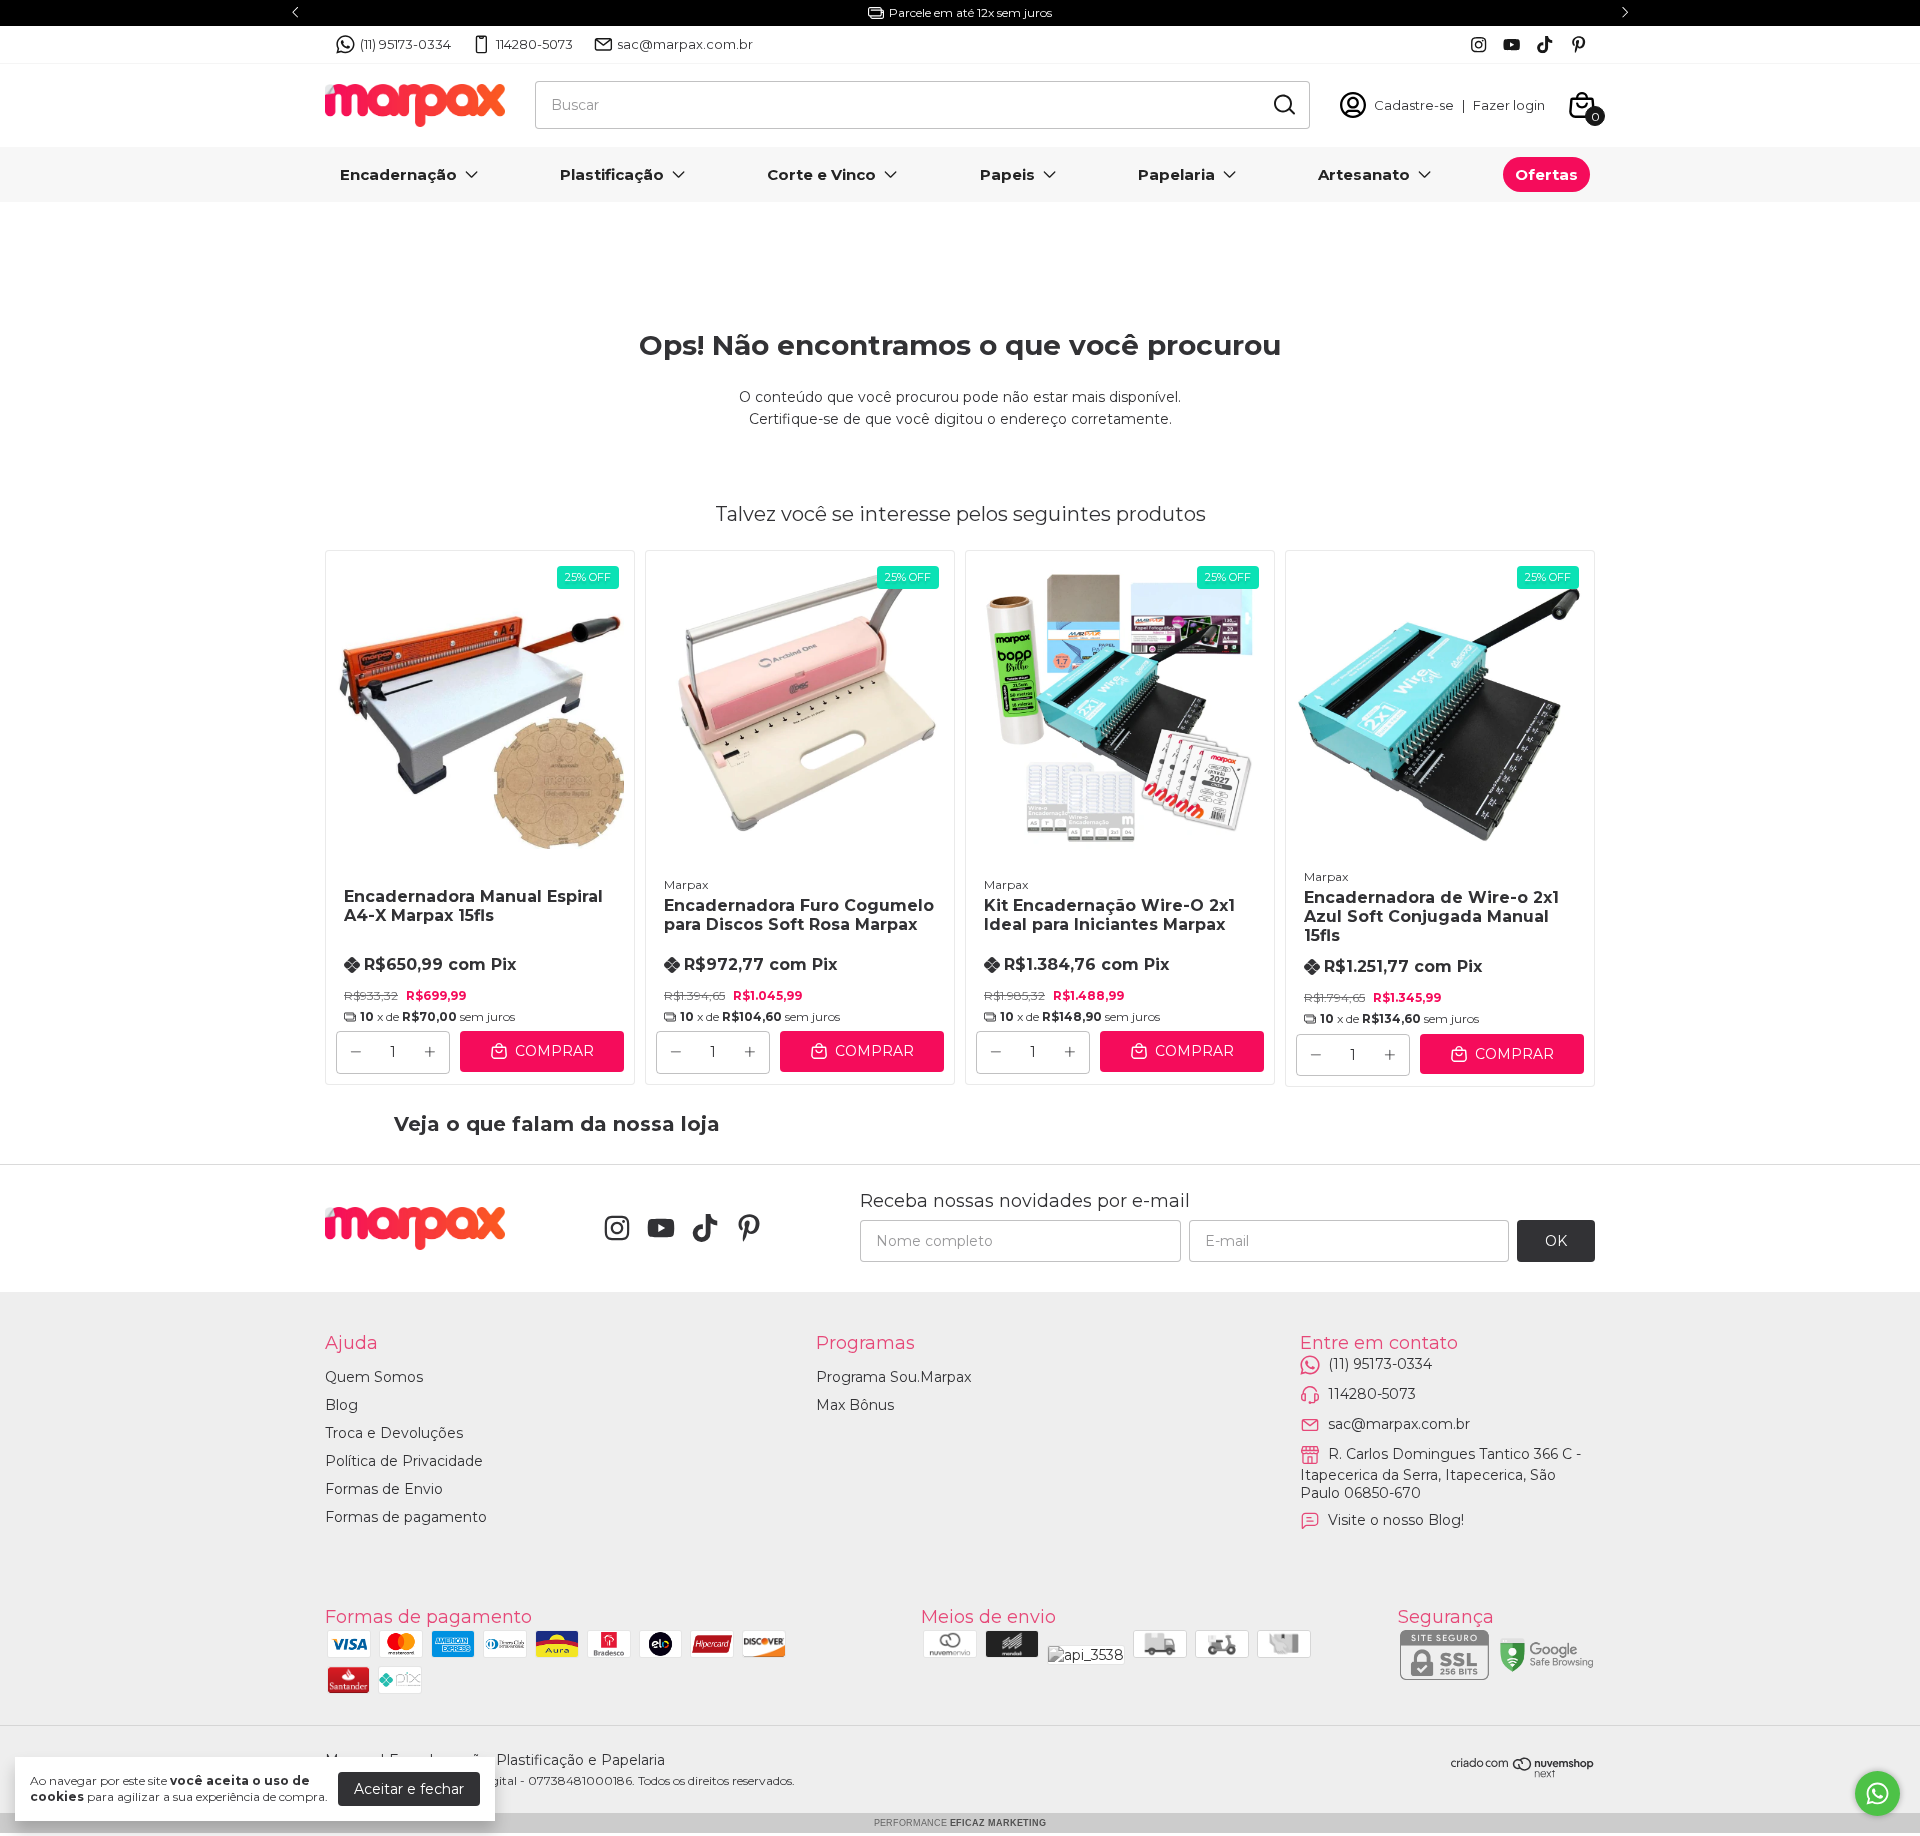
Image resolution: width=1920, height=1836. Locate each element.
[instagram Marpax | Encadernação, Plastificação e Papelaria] (1478, 44)
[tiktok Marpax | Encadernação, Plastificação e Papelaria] (1544, 44)
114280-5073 (534, 44)
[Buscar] (1283, 104)
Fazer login (1509, 105)
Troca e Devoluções (394, 1433)
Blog (341, 1405)
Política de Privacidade (404, 1461)
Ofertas (1546, 174)
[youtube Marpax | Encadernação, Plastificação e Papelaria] (1511, 44)
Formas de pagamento (406, 1517)
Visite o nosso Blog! (1396, 1520)
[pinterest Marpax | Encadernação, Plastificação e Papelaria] (1578, 44)
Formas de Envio (384, 1489)
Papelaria (1176, 174)
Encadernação (398, 174)
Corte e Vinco (821, 174)
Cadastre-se (1414, 105)
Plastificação (612, 174)
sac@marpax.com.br (685, 44)
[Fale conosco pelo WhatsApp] (1877, 1793)
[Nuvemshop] (1523, 1773)
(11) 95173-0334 (405, 44)
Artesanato (1364, 174)
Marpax (686, 884)
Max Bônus (855, 1405)
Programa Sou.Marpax (893, 1377)
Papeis (1007, 174)
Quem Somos (374, 1377)
